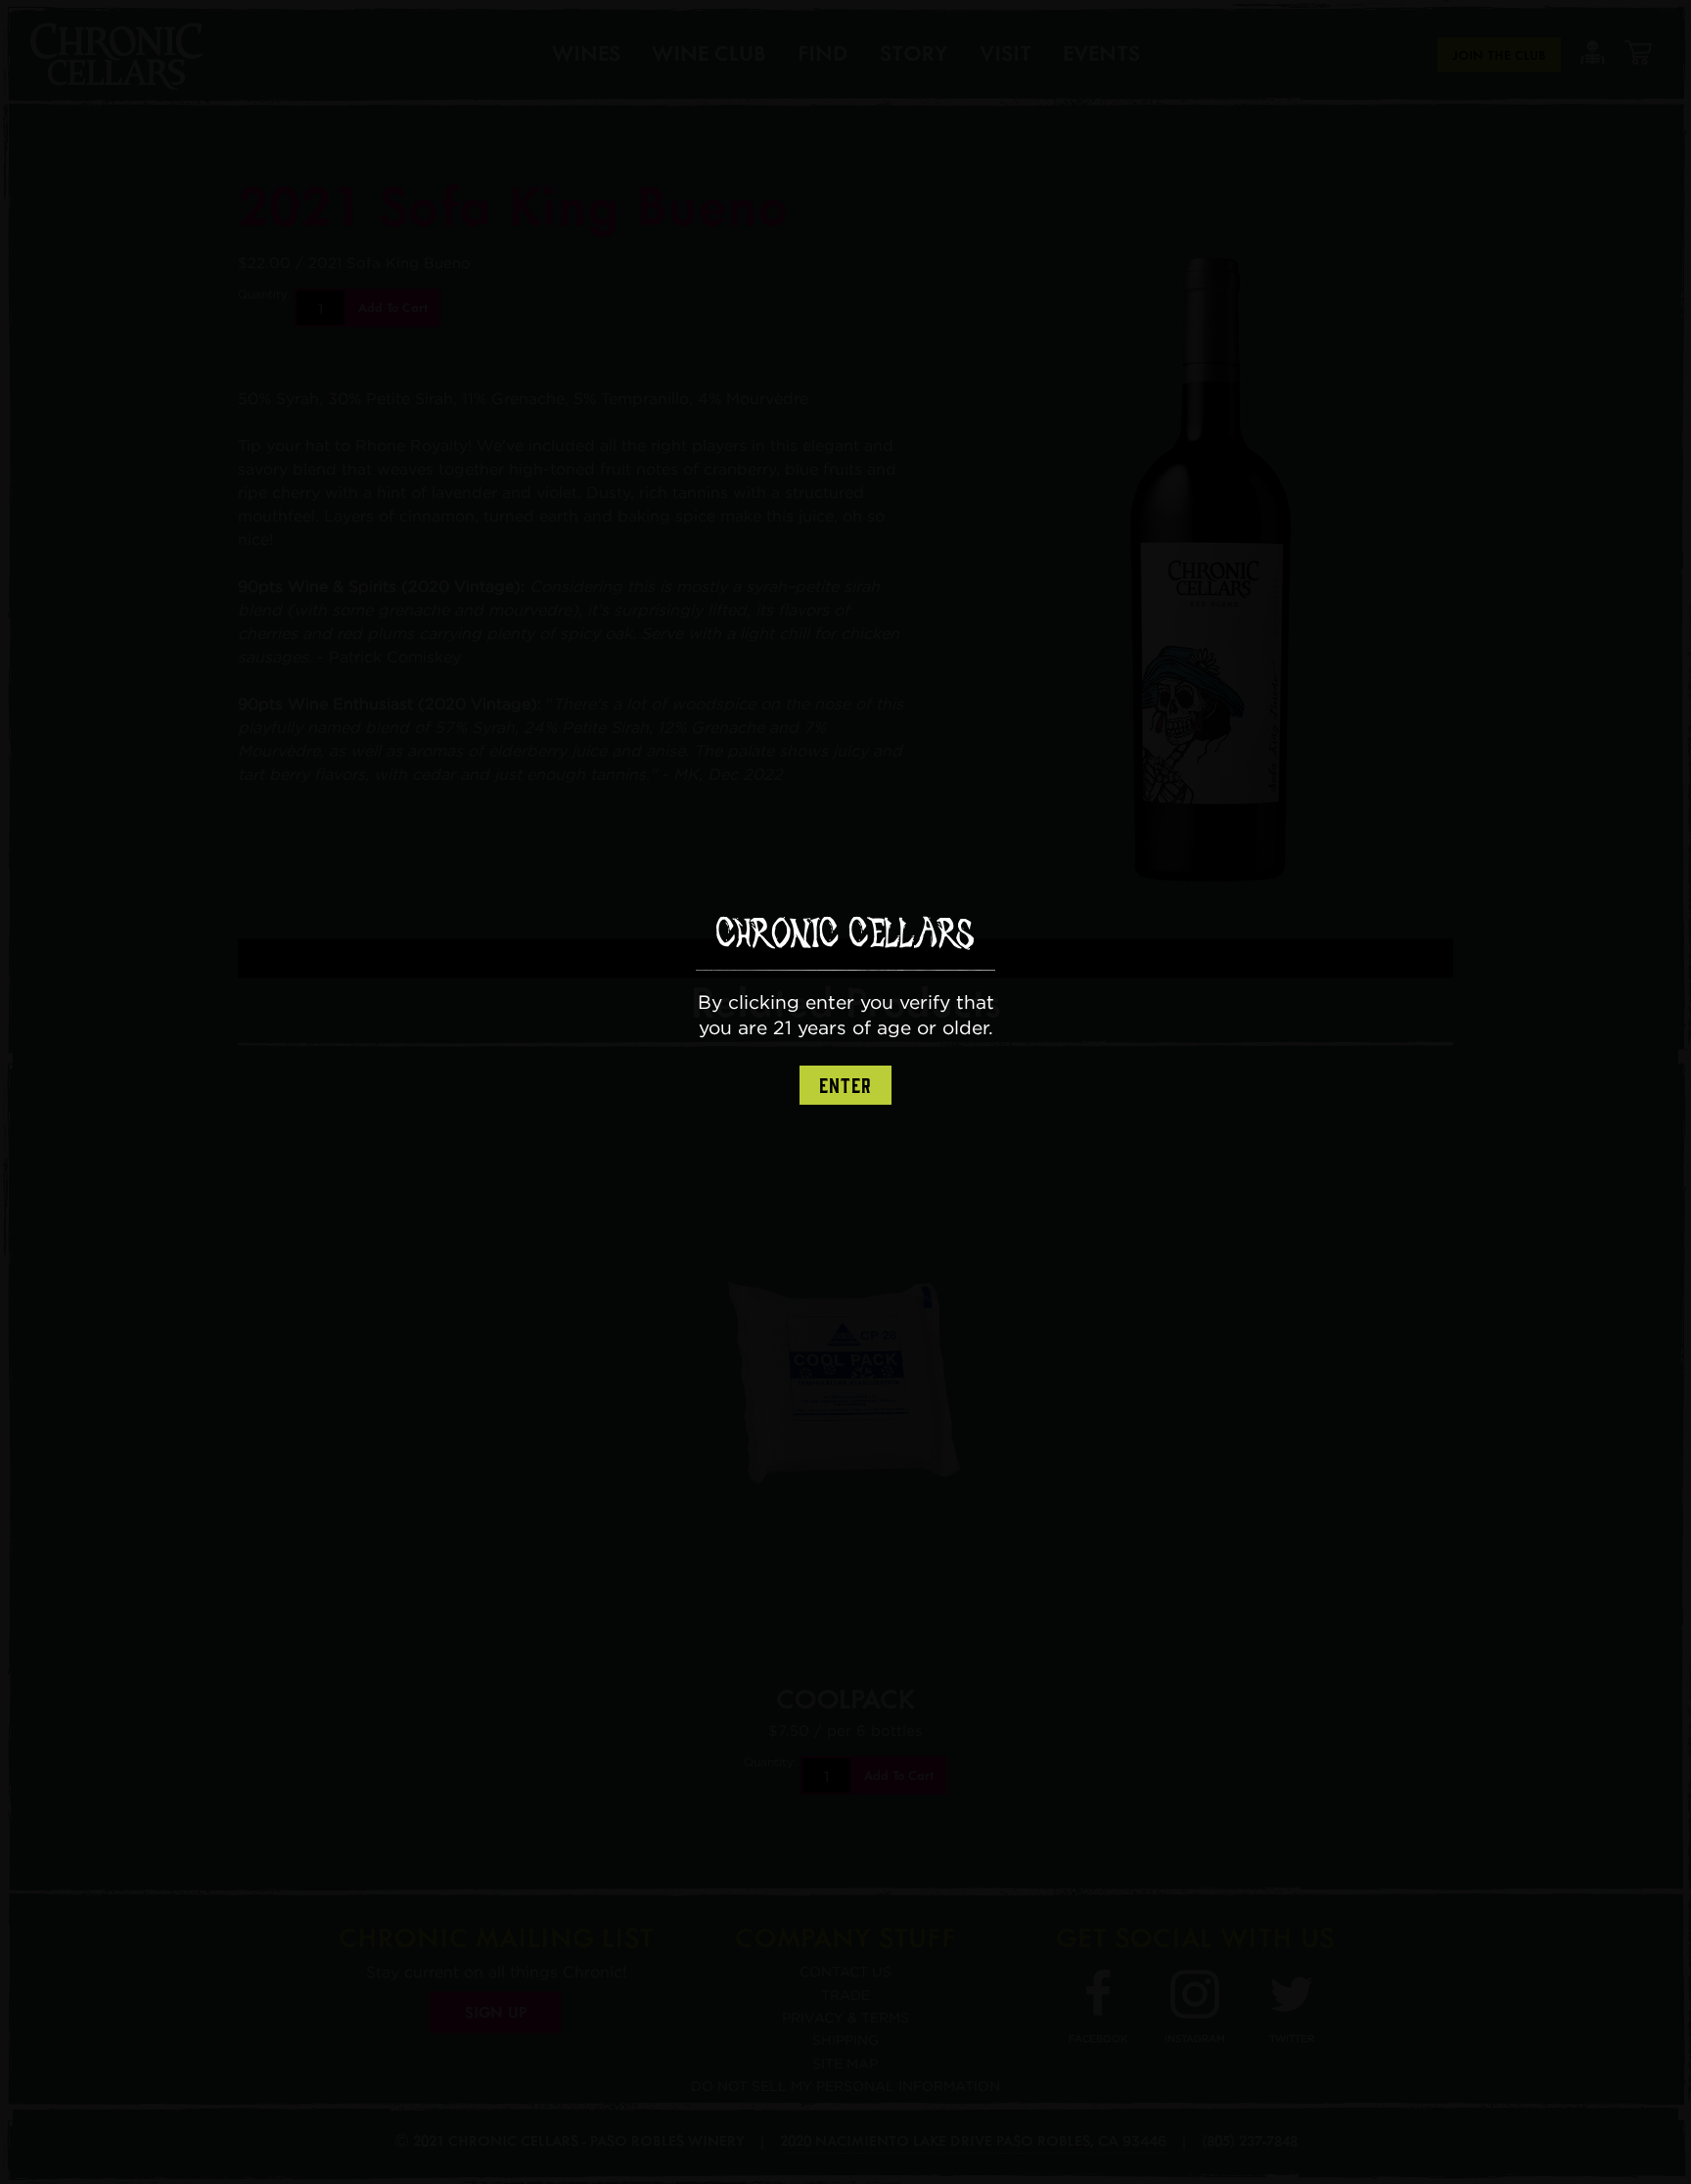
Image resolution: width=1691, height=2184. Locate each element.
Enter (845, 1086)
